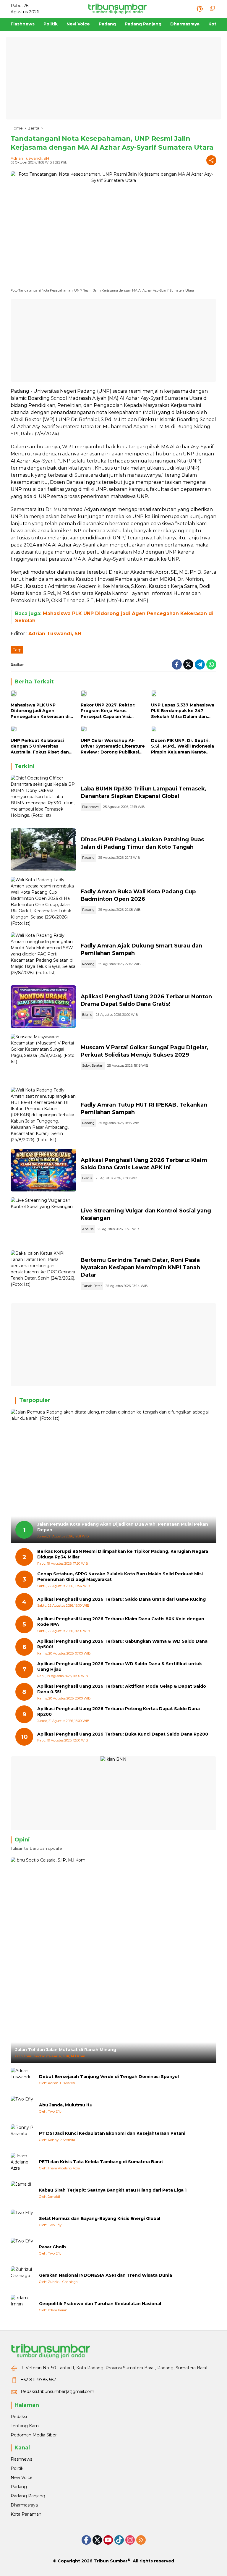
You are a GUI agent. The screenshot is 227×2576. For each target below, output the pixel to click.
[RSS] (141, 2540)
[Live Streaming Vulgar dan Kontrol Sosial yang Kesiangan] (43, 1221)
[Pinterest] (108, 2540)
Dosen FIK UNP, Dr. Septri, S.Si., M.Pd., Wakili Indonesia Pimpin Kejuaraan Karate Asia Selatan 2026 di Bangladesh (183, 747)
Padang (88, 858)
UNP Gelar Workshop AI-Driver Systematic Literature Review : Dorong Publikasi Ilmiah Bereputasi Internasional (113, 747)
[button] (200, 9)
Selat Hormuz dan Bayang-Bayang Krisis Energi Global (100, 2218)
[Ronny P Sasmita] (22, 2136)
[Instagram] (130, 2540)
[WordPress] (119, 2540)
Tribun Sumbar (111, 2561)
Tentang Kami (25, 2426)
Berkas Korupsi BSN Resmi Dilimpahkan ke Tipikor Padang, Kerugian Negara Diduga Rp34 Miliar (123, 1554)
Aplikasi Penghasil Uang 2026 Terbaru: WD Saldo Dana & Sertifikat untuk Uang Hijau (120, 1667)
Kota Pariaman (26, 2514)
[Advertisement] (113, 78)
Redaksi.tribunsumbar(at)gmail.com (57, 2391)
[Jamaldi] (22, 2193)
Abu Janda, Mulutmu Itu (66, 2105)
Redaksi (19, 2417)
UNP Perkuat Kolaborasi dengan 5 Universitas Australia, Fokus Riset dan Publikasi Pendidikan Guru (40, 747)
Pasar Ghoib (52, 2247)
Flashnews (91, 807)
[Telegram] (200, 664)
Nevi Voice (22, 2478)
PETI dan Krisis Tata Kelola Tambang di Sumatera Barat (101, 2162)
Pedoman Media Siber (34, 2435)
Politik (17, 2468)
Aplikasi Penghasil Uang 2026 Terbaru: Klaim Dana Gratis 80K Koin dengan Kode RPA (121, 1622)
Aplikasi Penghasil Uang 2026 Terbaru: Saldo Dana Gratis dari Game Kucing (121, 1599)
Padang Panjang (28, 2496)
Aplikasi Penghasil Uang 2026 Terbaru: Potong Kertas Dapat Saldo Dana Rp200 (119, 1712)
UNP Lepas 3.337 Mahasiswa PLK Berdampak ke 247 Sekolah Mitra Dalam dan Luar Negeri (183, 711)
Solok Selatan (93, 1065)
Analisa (88, 1229)
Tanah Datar (92, 1286)
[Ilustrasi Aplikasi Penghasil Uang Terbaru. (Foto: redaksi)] (43, 1007)
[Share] (211, 160)
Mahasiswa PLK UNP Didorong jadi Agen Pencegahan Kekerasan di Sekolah (40, 711)
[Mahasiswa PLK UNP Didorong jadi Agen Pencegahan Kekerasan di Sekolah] (43, 695)
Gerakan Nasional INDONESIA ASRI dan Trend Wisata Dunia (106, 2275)
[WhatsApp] (211, 664)
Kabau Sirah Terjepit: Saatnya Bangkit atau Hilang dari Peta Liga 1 (113, 2190)
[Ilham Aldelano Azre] (22, 2165)
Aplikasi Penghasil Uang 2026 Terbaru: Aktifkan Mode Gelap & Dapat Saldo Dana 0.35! (122, 1689)
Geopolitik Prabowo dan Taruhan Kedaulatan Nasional (100, 2304)
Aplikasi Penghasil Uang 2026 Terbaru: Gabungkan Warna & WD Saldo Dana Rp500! (122, 1644)
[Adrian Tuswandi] (22, 2079)
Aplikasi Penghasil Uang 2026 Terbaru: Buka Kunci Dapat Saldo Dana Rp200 (123, 1734)
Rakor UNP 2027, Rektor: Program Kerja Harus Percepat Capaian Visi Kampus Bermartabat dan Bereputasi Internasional (110, 711)
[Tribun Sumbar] (117, 9)
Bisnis (87, 1015)
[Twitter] (188, 664)
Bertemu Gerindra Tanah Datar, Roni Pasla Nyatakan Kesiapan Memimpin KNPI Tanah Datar (140, 1267)
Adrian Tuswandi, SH (30, 158)
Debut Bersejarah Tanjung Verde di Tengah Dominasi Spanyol (109, 2077)
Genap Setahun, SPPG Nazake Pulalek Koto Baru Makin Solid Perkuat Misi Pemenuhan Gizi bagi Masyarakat (120, 1577)
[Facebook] (177, 664)
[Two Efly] (22, 2108)
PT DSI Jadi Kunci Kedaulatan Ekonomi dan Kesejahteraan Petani (112, 2133)
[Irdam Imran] (22, 2307)
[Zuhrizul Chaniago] (22, 2278)
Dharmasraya (24, 2505)
